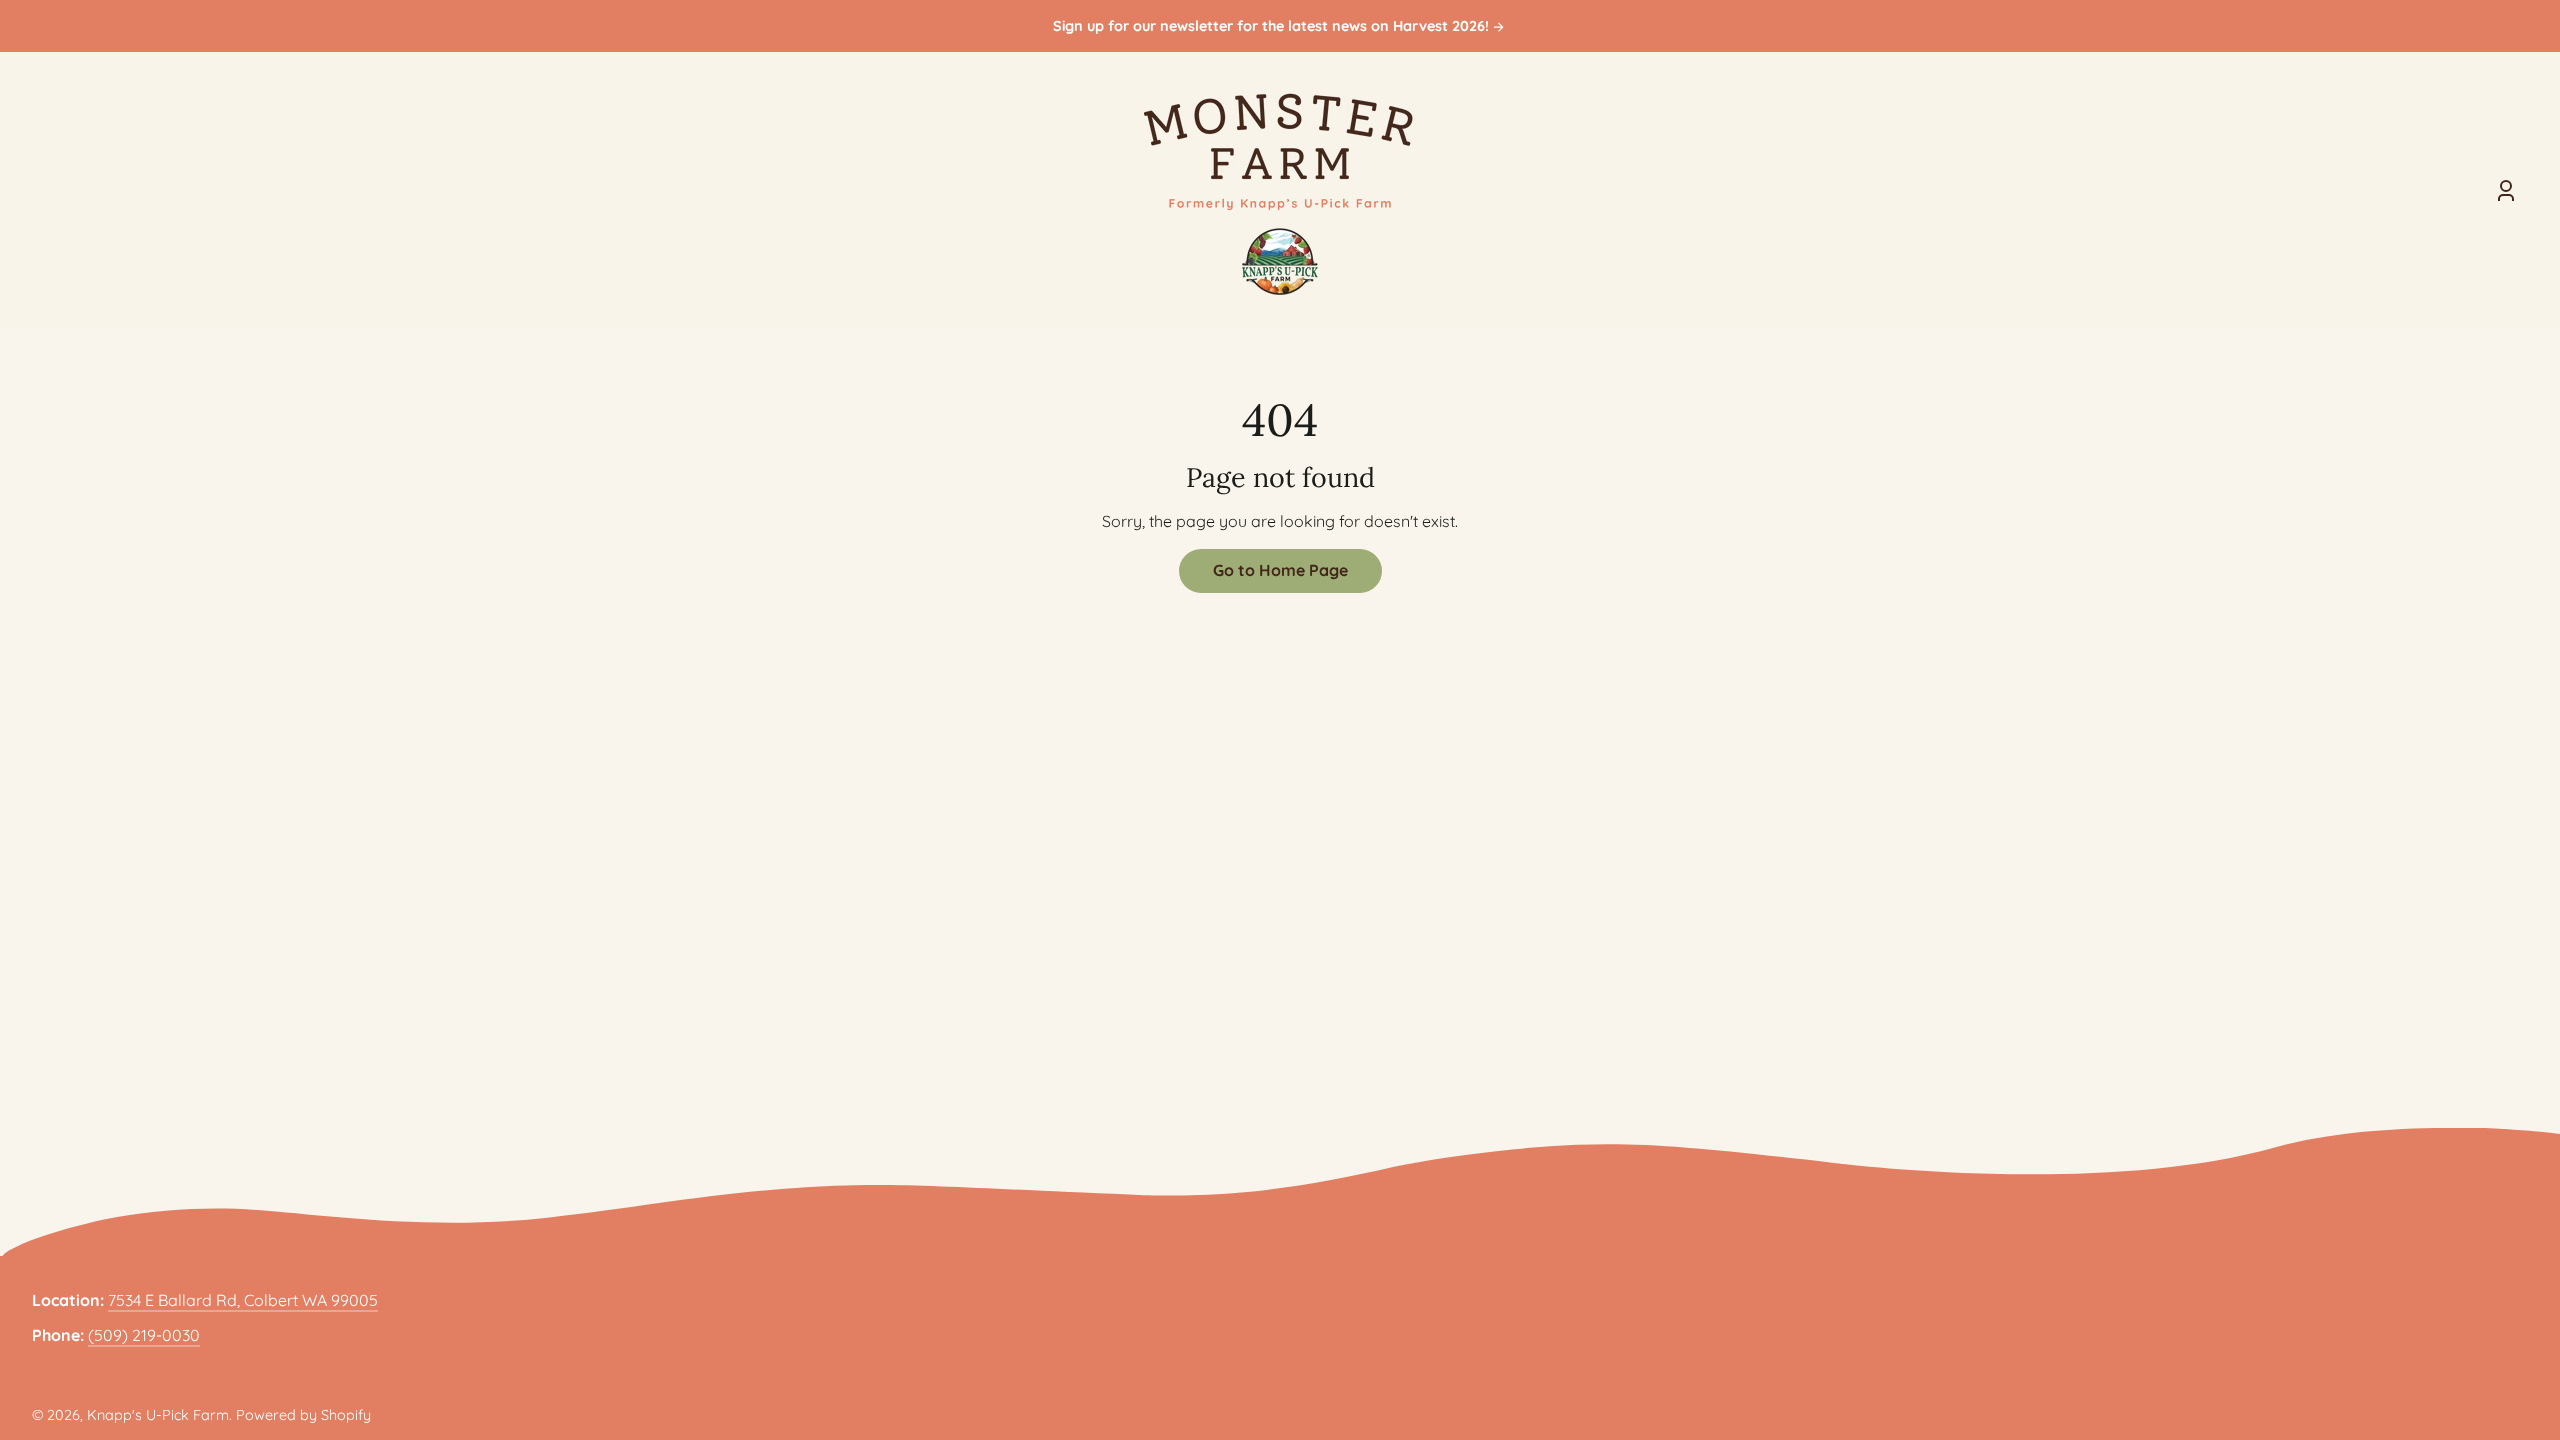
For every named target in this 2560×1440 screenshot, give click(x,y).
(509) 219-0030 (144, 1335)
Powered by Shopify (303, 1415)
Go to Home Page (1280, 570)
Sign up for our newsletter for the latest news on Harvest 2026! (1273, 26)
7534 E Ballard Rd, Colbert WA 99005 (243, 1300)
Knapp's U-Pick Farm (158, 1415)
